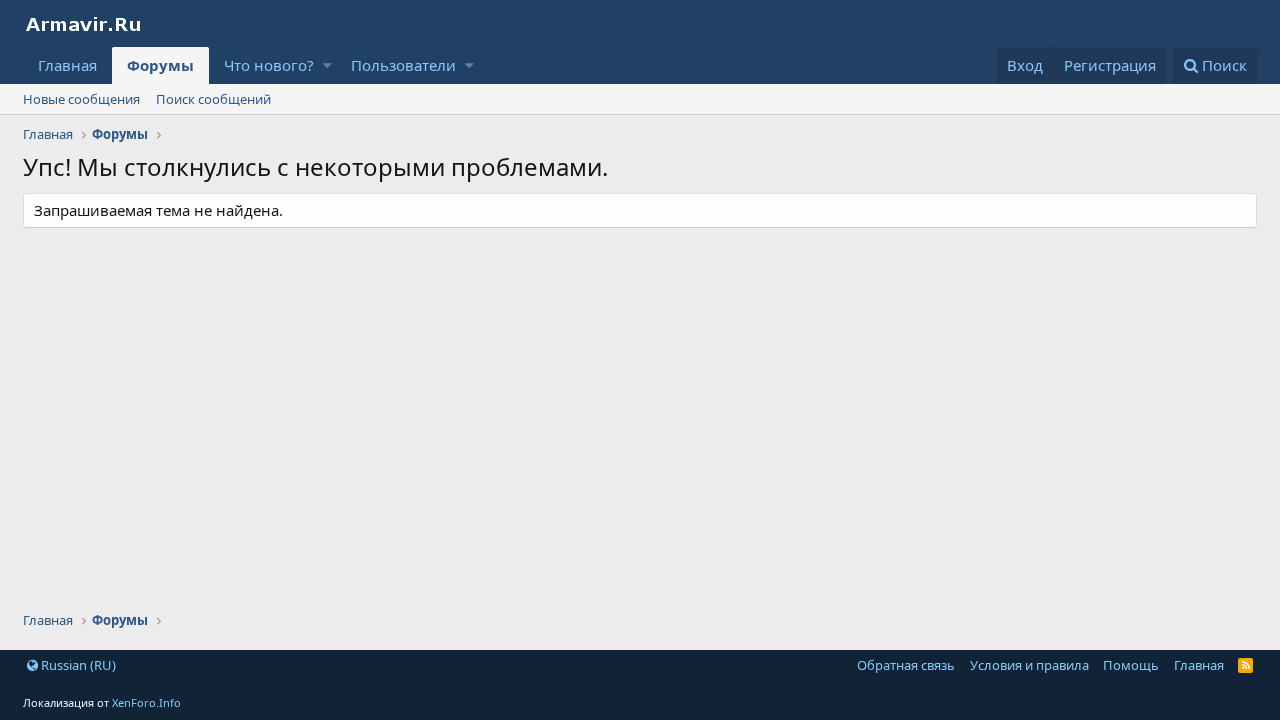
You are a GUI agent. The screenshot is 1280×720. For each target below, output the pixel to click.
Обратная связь (906, 665)
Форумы (160, 65)
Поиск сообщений (213, 99)
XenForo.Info (146, 702)
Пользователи (403, 65)
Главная (67, 65)
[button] (327, 65)
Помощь (1131, 665)
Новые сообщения (81, 99)
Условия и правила (1029, 665)
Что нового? (269, 65)
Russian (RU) (77, 665)
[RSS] (1245, 665)
